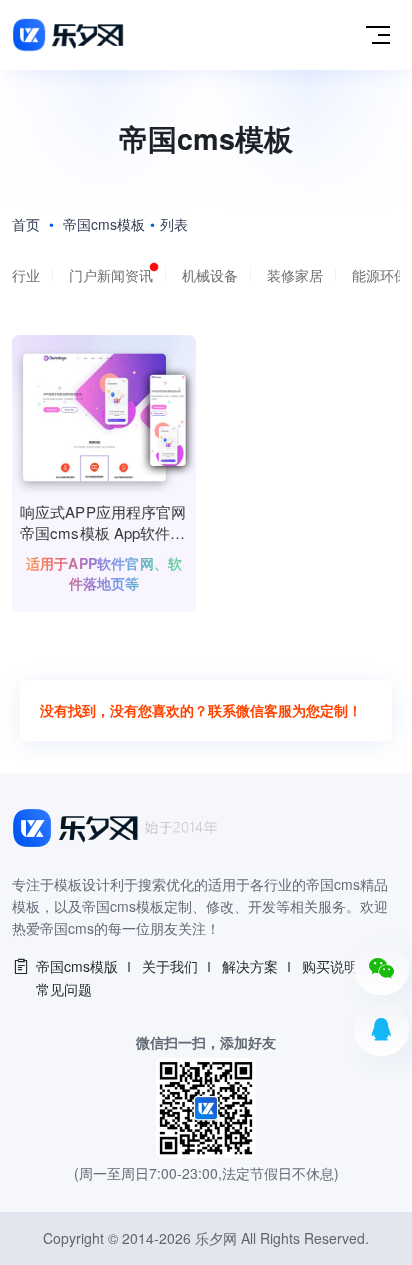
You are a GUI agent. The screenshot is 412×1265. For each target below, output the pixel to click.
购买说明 (330, 966)
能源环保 (380, 275)
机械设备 (210, 275)
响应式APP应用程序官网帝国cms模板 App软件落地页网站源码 (103, 523)
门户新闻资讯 (111, 275)
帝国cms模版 (77, 966)
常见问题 (64, 989)
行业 (26, 275)
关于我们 (170, 966)
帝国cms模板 (104, 224)
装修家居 (295, 275)
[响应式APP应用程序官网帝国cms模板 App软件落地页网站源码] (104, 414)
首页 (26, 224)
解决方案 (250, 966)
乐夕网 (216, 1238)
